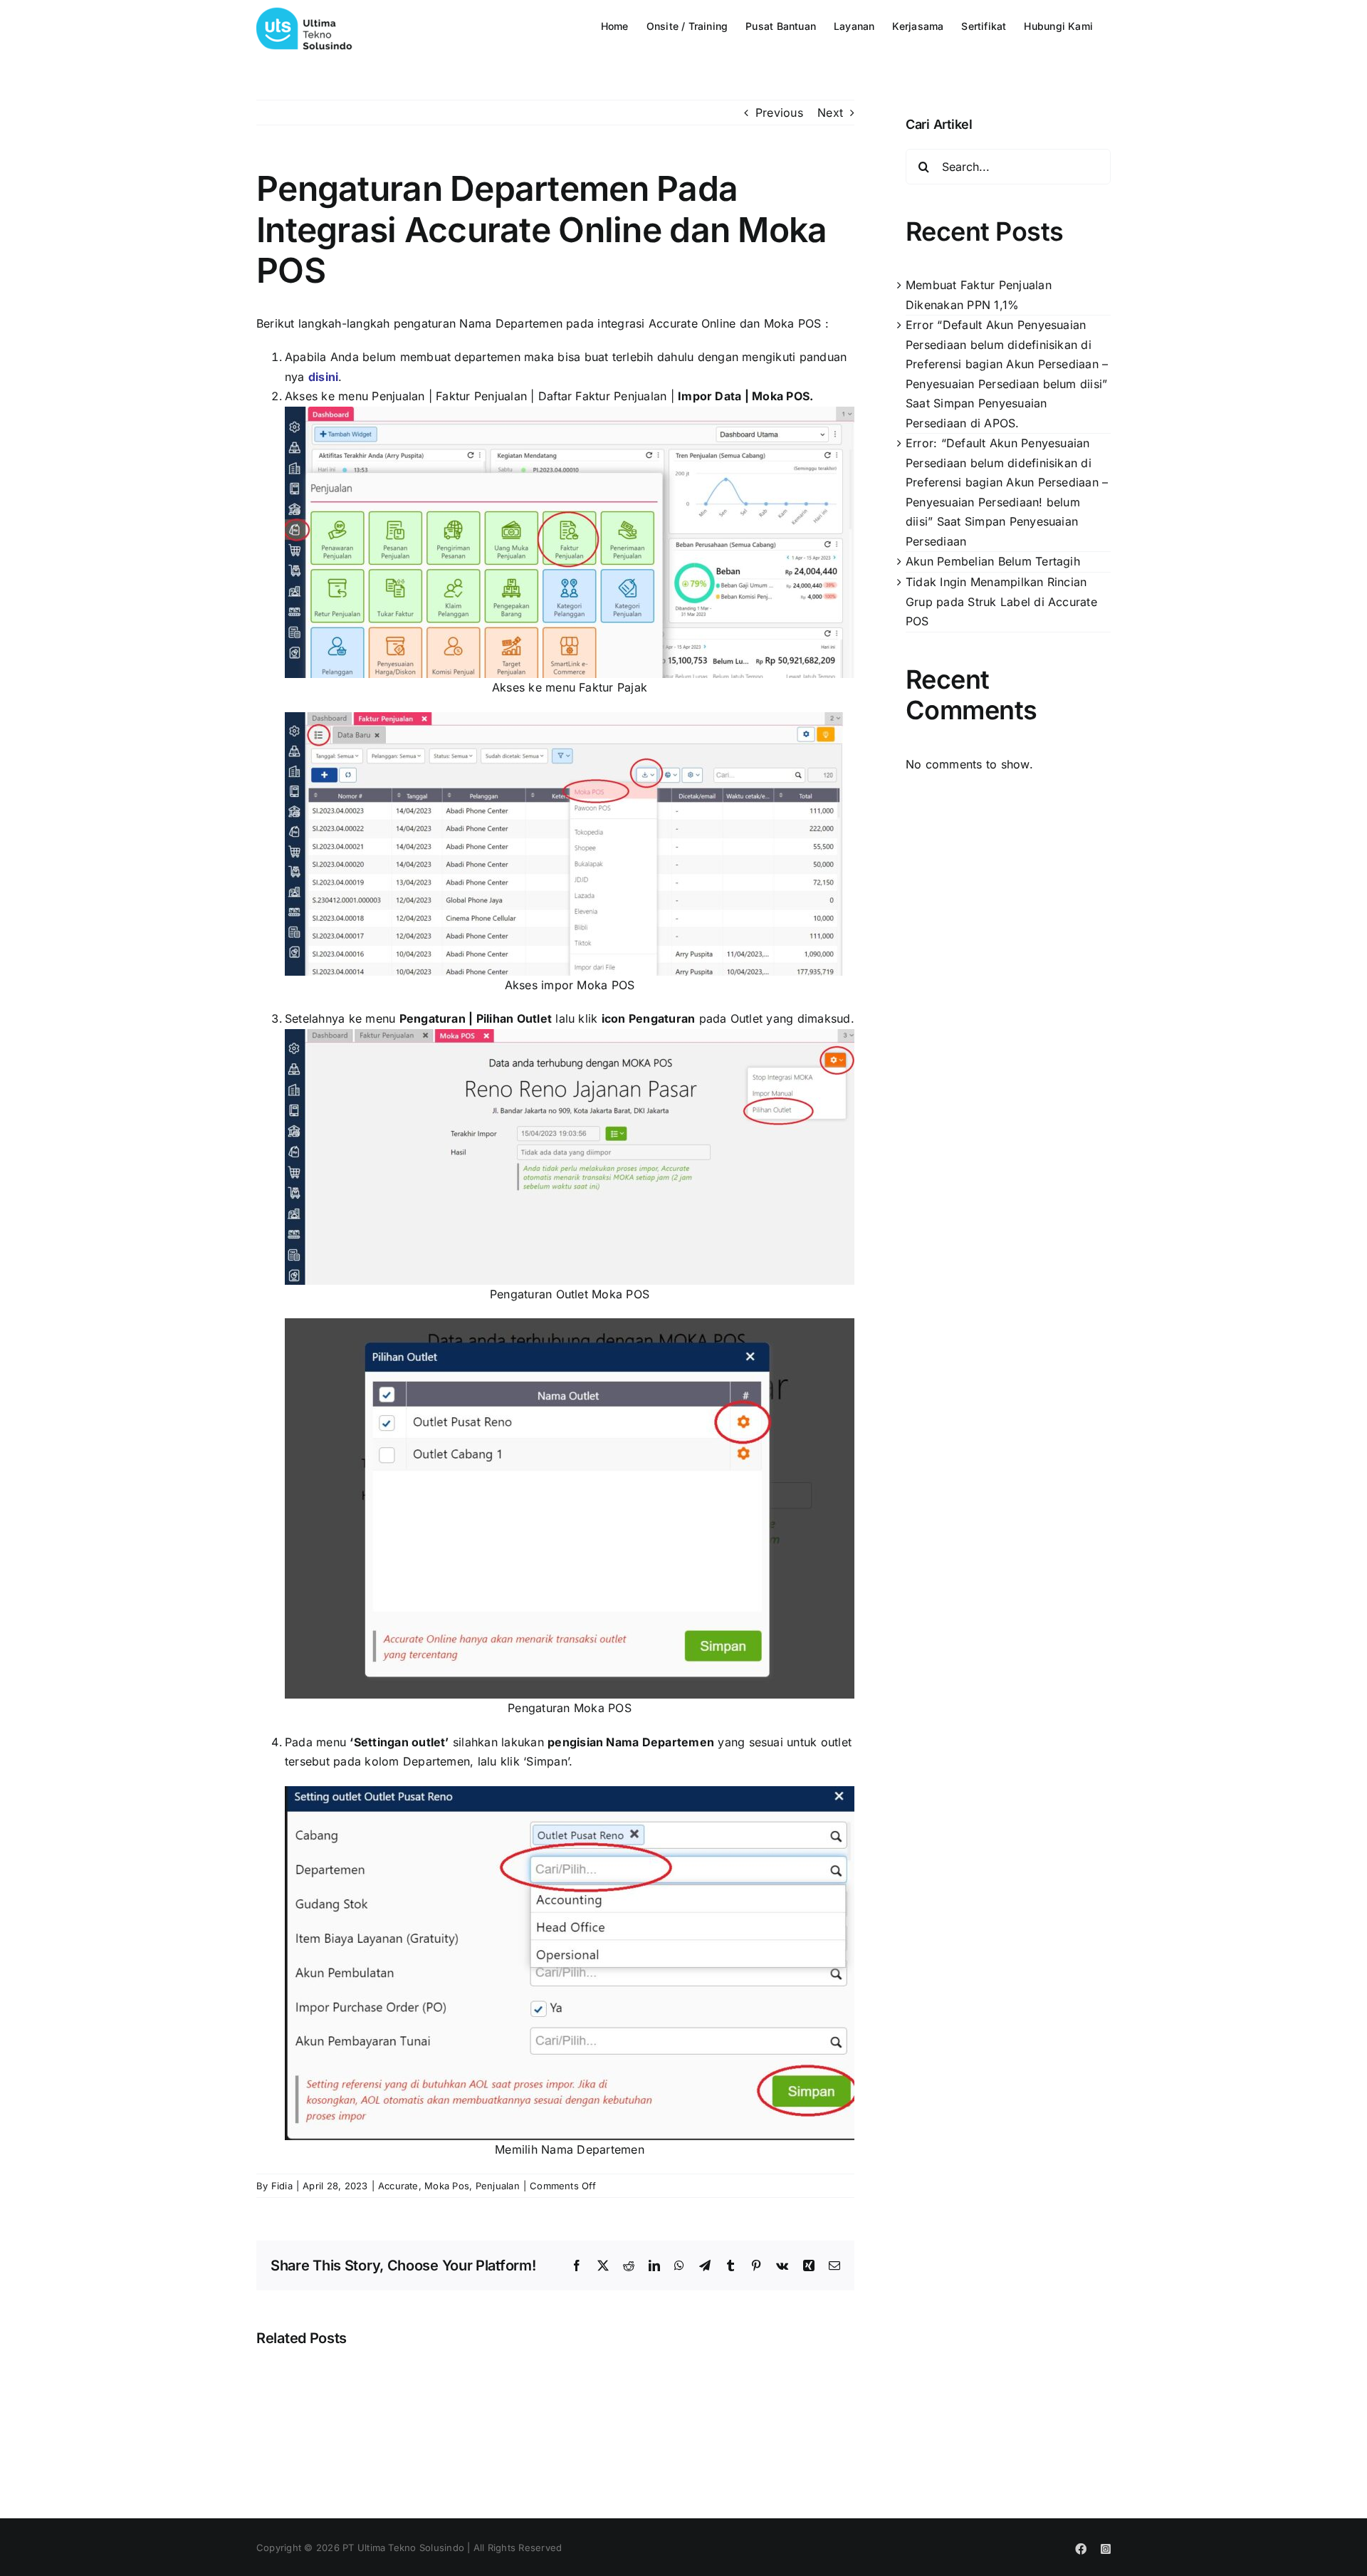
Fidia (282, 2186)
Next (830, 113)
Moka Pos (447, 2186)
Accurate (398, 2186)
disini (323, 377)
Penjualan (498, 2186)
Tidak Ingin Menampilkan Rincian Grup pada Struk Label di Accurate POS (1001, 601)
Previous (779, 113)
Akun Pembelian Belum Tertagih (993, 561)
